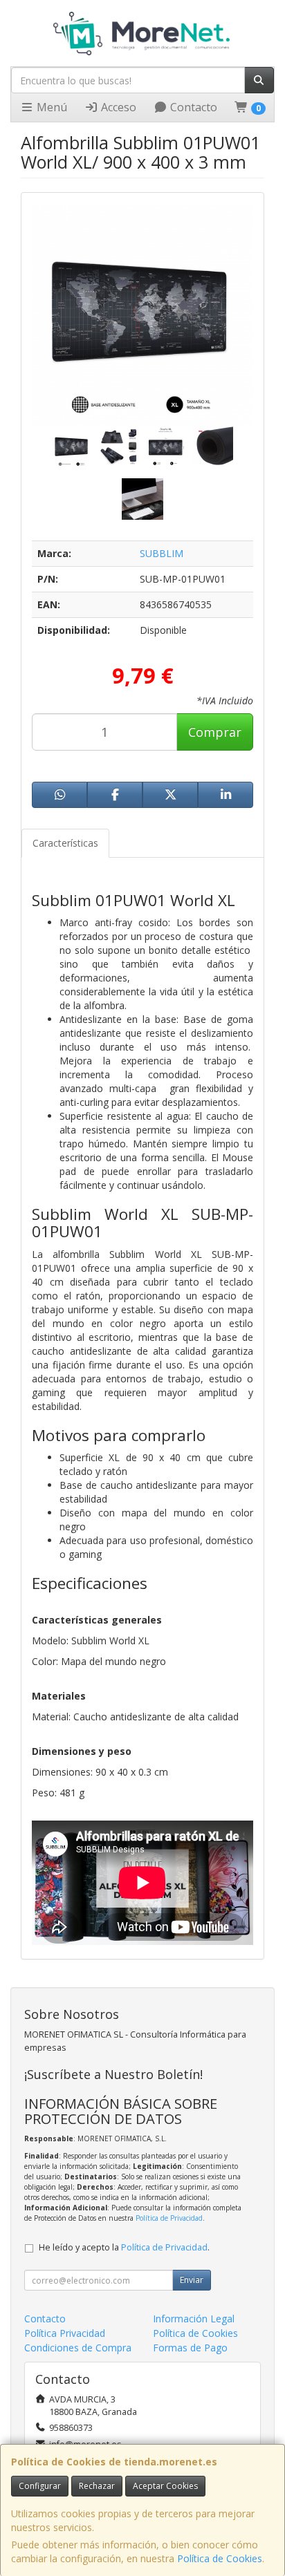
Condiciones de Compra (78, 2348)
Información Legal (194, 2319)
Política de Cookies (220, 2558)
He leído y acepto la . (124, 2247)
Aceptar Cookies (165, 2486)
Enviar (192, 2280)
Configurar (40, 2486)
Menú (50, 107)
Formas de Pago (190, 2348)
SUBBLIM (162, 553)
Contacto (192, 107)
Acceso (117, 107)
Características (65, 843)
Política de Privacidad (169, 2218)
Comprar (215, 732)
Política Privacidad (65, 2333)
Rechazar (97, 2486)
